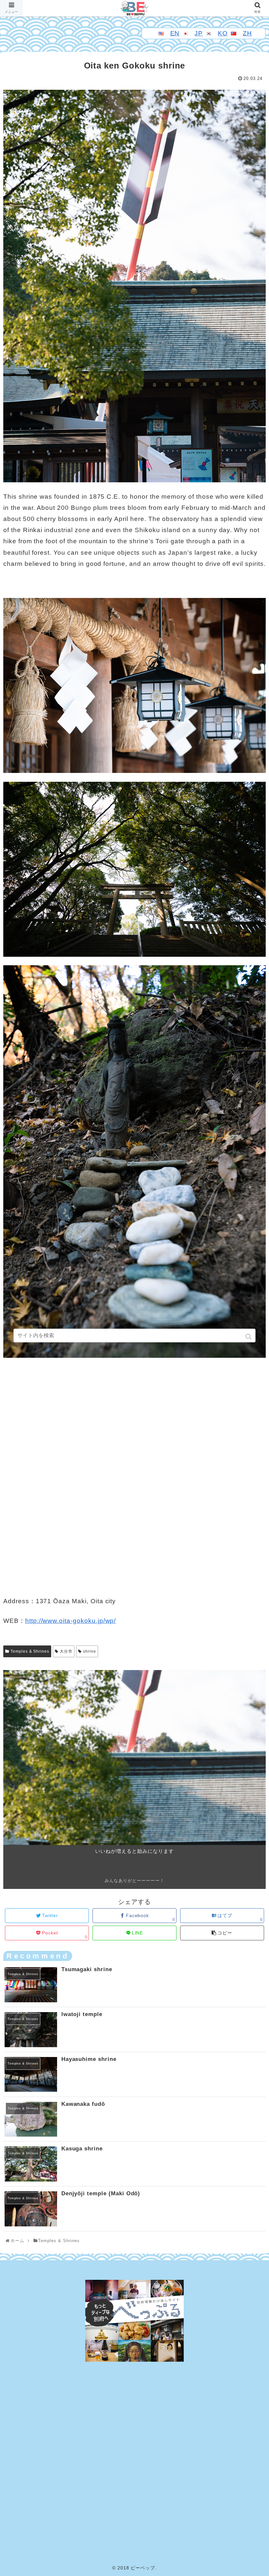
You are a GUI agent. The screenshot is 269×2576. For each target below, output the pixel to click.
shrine (90, 1651)
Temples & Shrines (30, 1651)
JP (199, 33)
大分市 (66, 1651)
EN (175, 33)
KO (223, 33)
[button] (249, 1337)
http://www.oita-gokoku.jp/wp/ (71, 1621)
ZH (247, 33)
